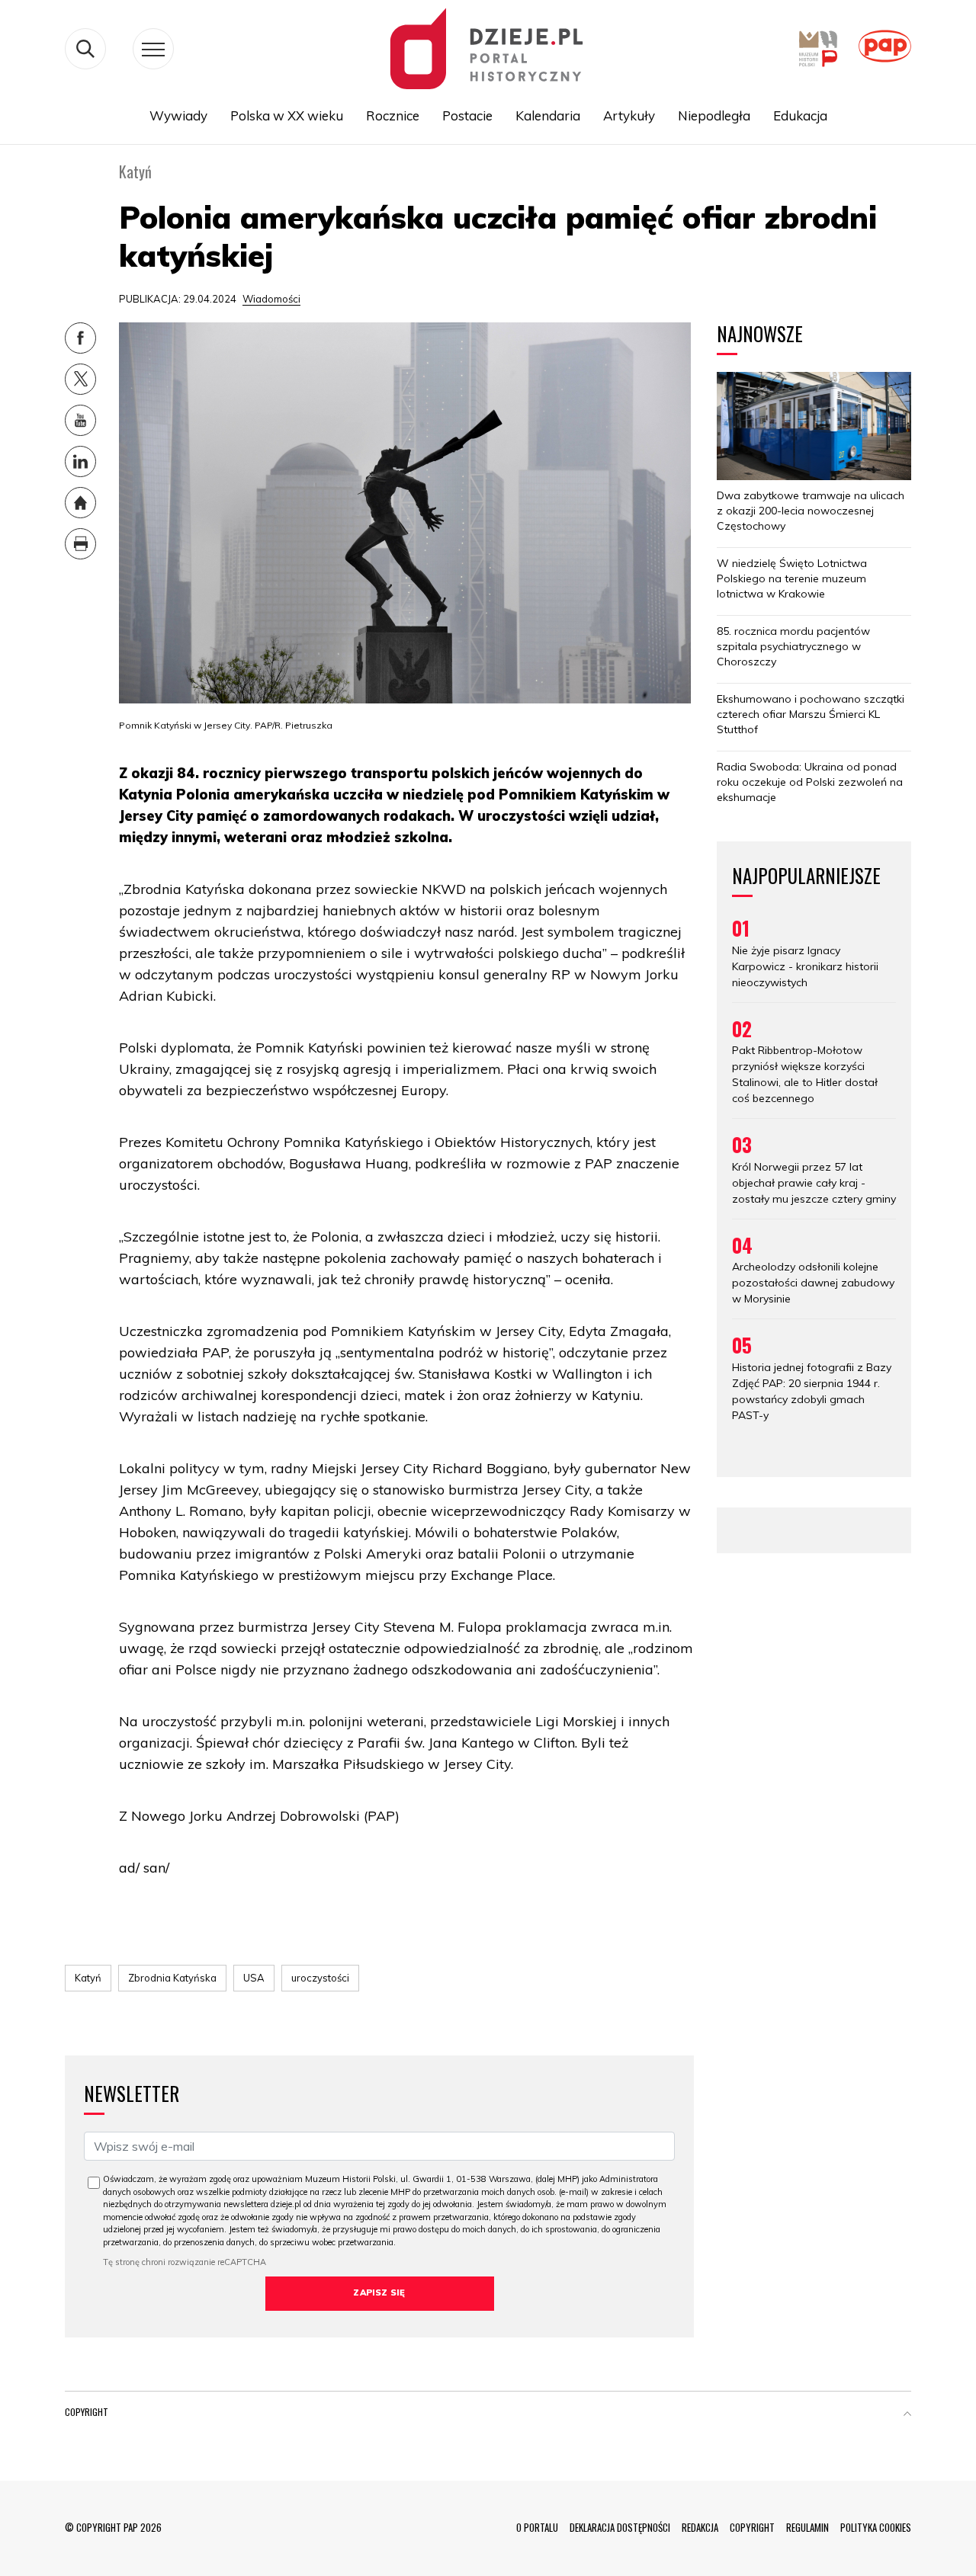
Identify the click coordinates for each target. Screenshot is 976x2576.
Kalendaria (548, 115)
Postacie (467, 115)
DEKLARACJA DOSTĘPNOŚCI (620, 2527)
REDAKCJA (700, 2527)
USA (254, 1978)
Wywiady (178, 115)
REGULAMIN (807, 2527)
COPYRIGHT (752, 2527)
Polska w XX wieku (287, 115)
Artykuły (629, 115)
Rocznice (393, 115)
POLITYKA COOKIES (876, 2527)
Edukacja (800, 115)
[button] (907, 2415)
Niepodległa (714, 115)
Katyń (88, 1978)
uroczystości (320, 1978)
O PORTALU (537, 2527)
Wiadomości (271, 299)
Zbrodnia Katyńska (172, 1978)
